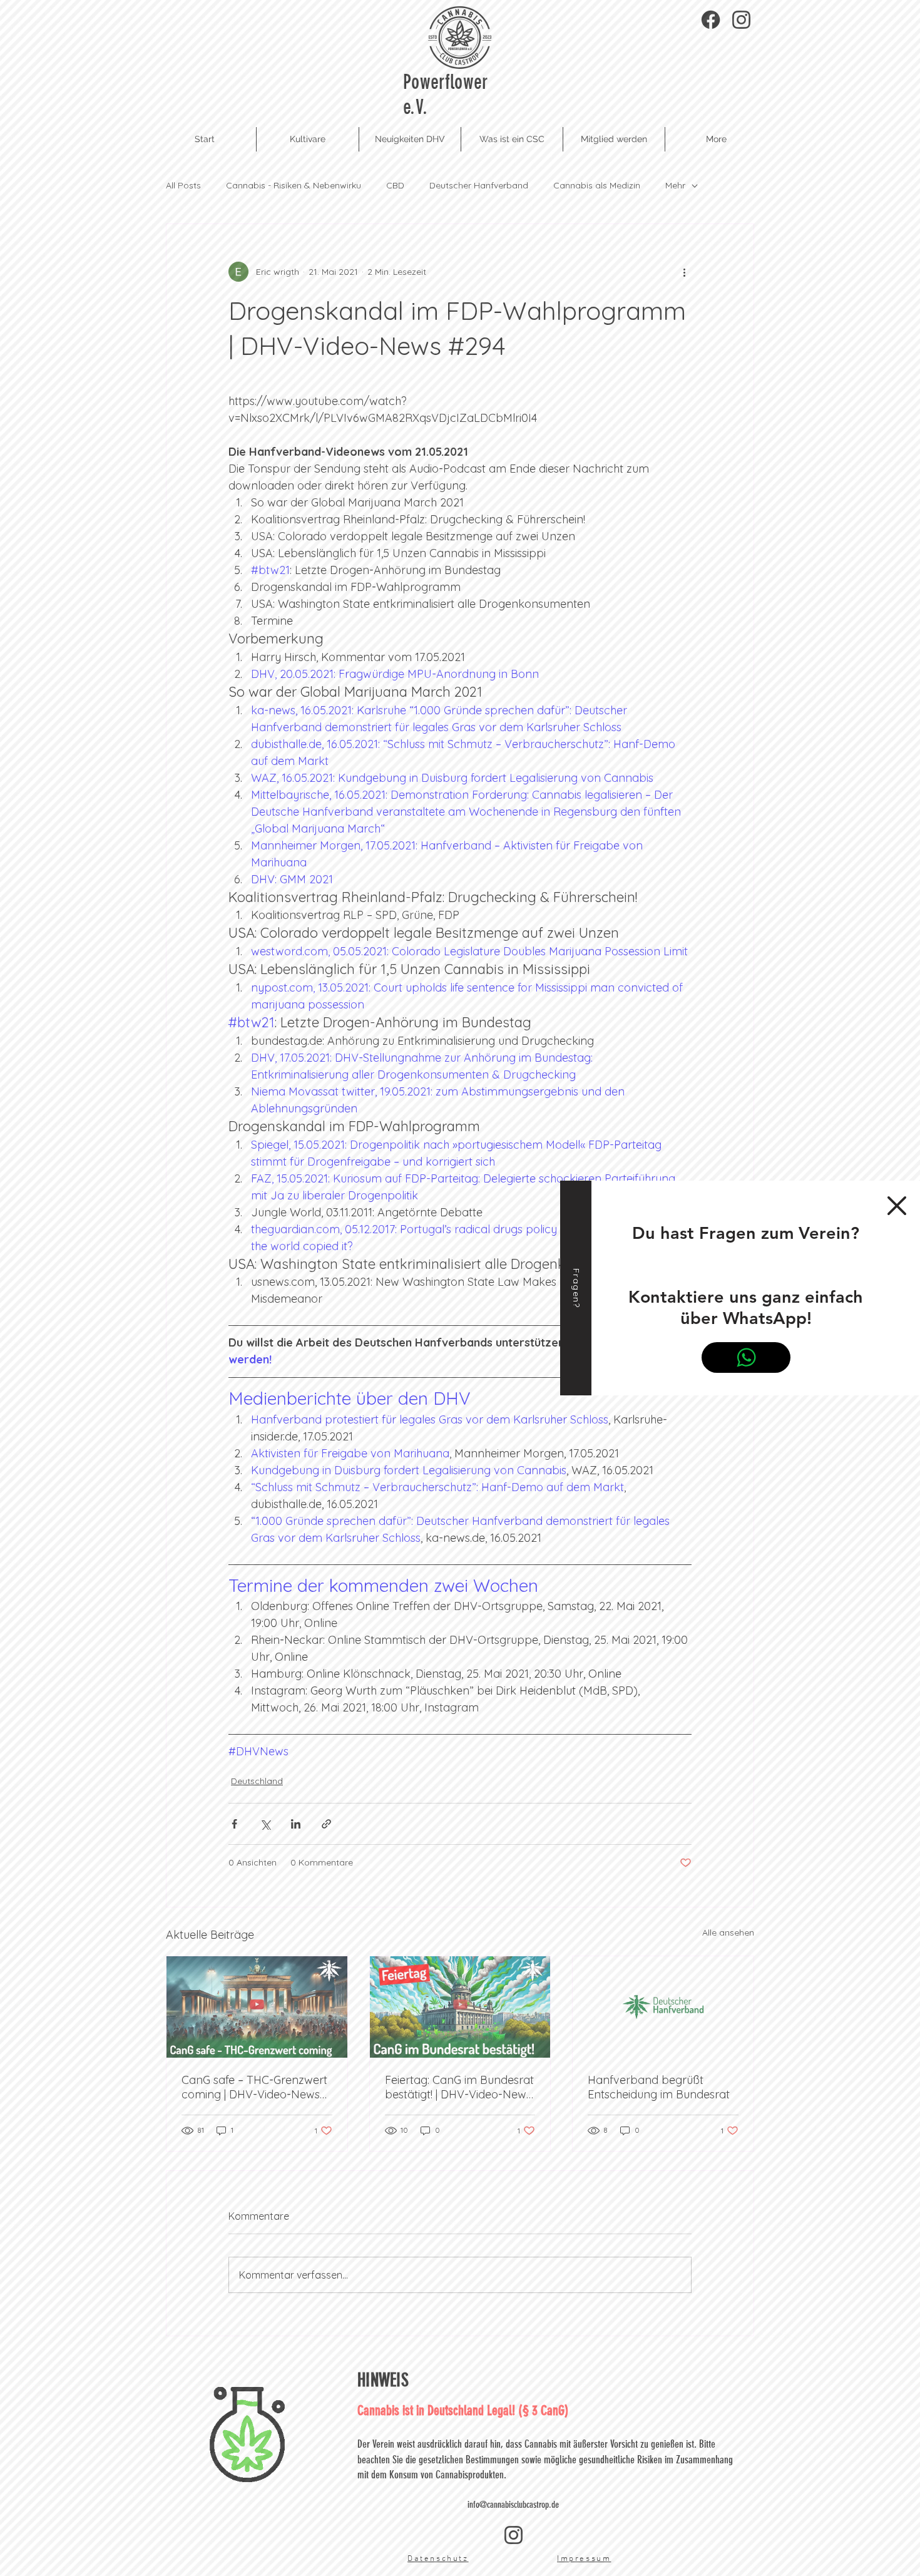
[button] (897, 1206)
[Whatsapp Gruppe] (746, 1357)
